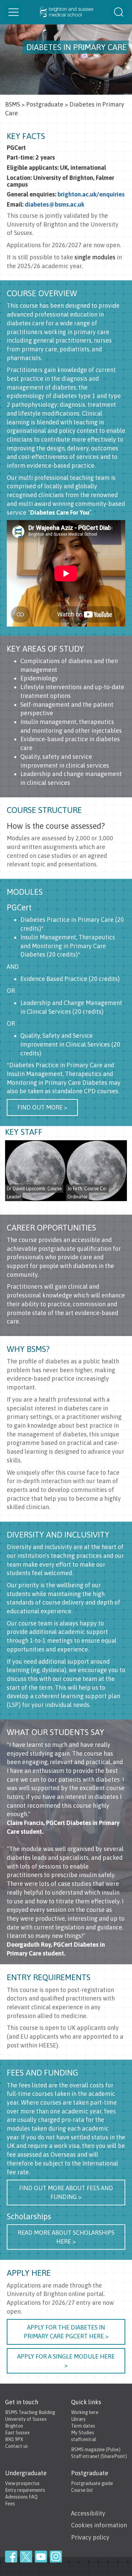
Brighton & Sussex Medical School (66, 12)
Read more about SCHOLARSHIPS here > (66, 2237)
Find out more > (42, 1107)
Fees (10, 2504)
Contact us (16, 2446)
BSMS (13, 104)
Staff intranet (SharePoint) (99, 2456)
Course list (82, 2490)
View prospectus (22, 2483)
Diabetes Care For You (60, 512)
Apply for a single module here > (66, 2361)
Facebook (11, 2557)
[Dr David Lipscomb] (36, 1171)
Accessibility (88, 2513)
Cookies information (99, 2525)
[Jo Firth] (96, 1171)
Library (78, 2419)
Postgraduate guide (92, 2483)
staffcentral (84, 2439)
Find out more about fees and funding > (66, 2192)
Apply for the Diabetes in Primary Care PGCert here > (66, 2332)
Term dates (83, 2426)
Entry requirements (25, 2490)
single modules (95, 257)
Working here (85, 2412)
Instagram (56, 2557)
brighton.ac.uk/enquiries (91, 194)
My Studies (83, 2433)
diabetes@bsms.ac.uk (54, 204)
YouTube (41, 2557)
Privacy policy (90, 2537)
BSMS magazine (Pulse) (96, 2450)
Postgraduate (45, 104)
